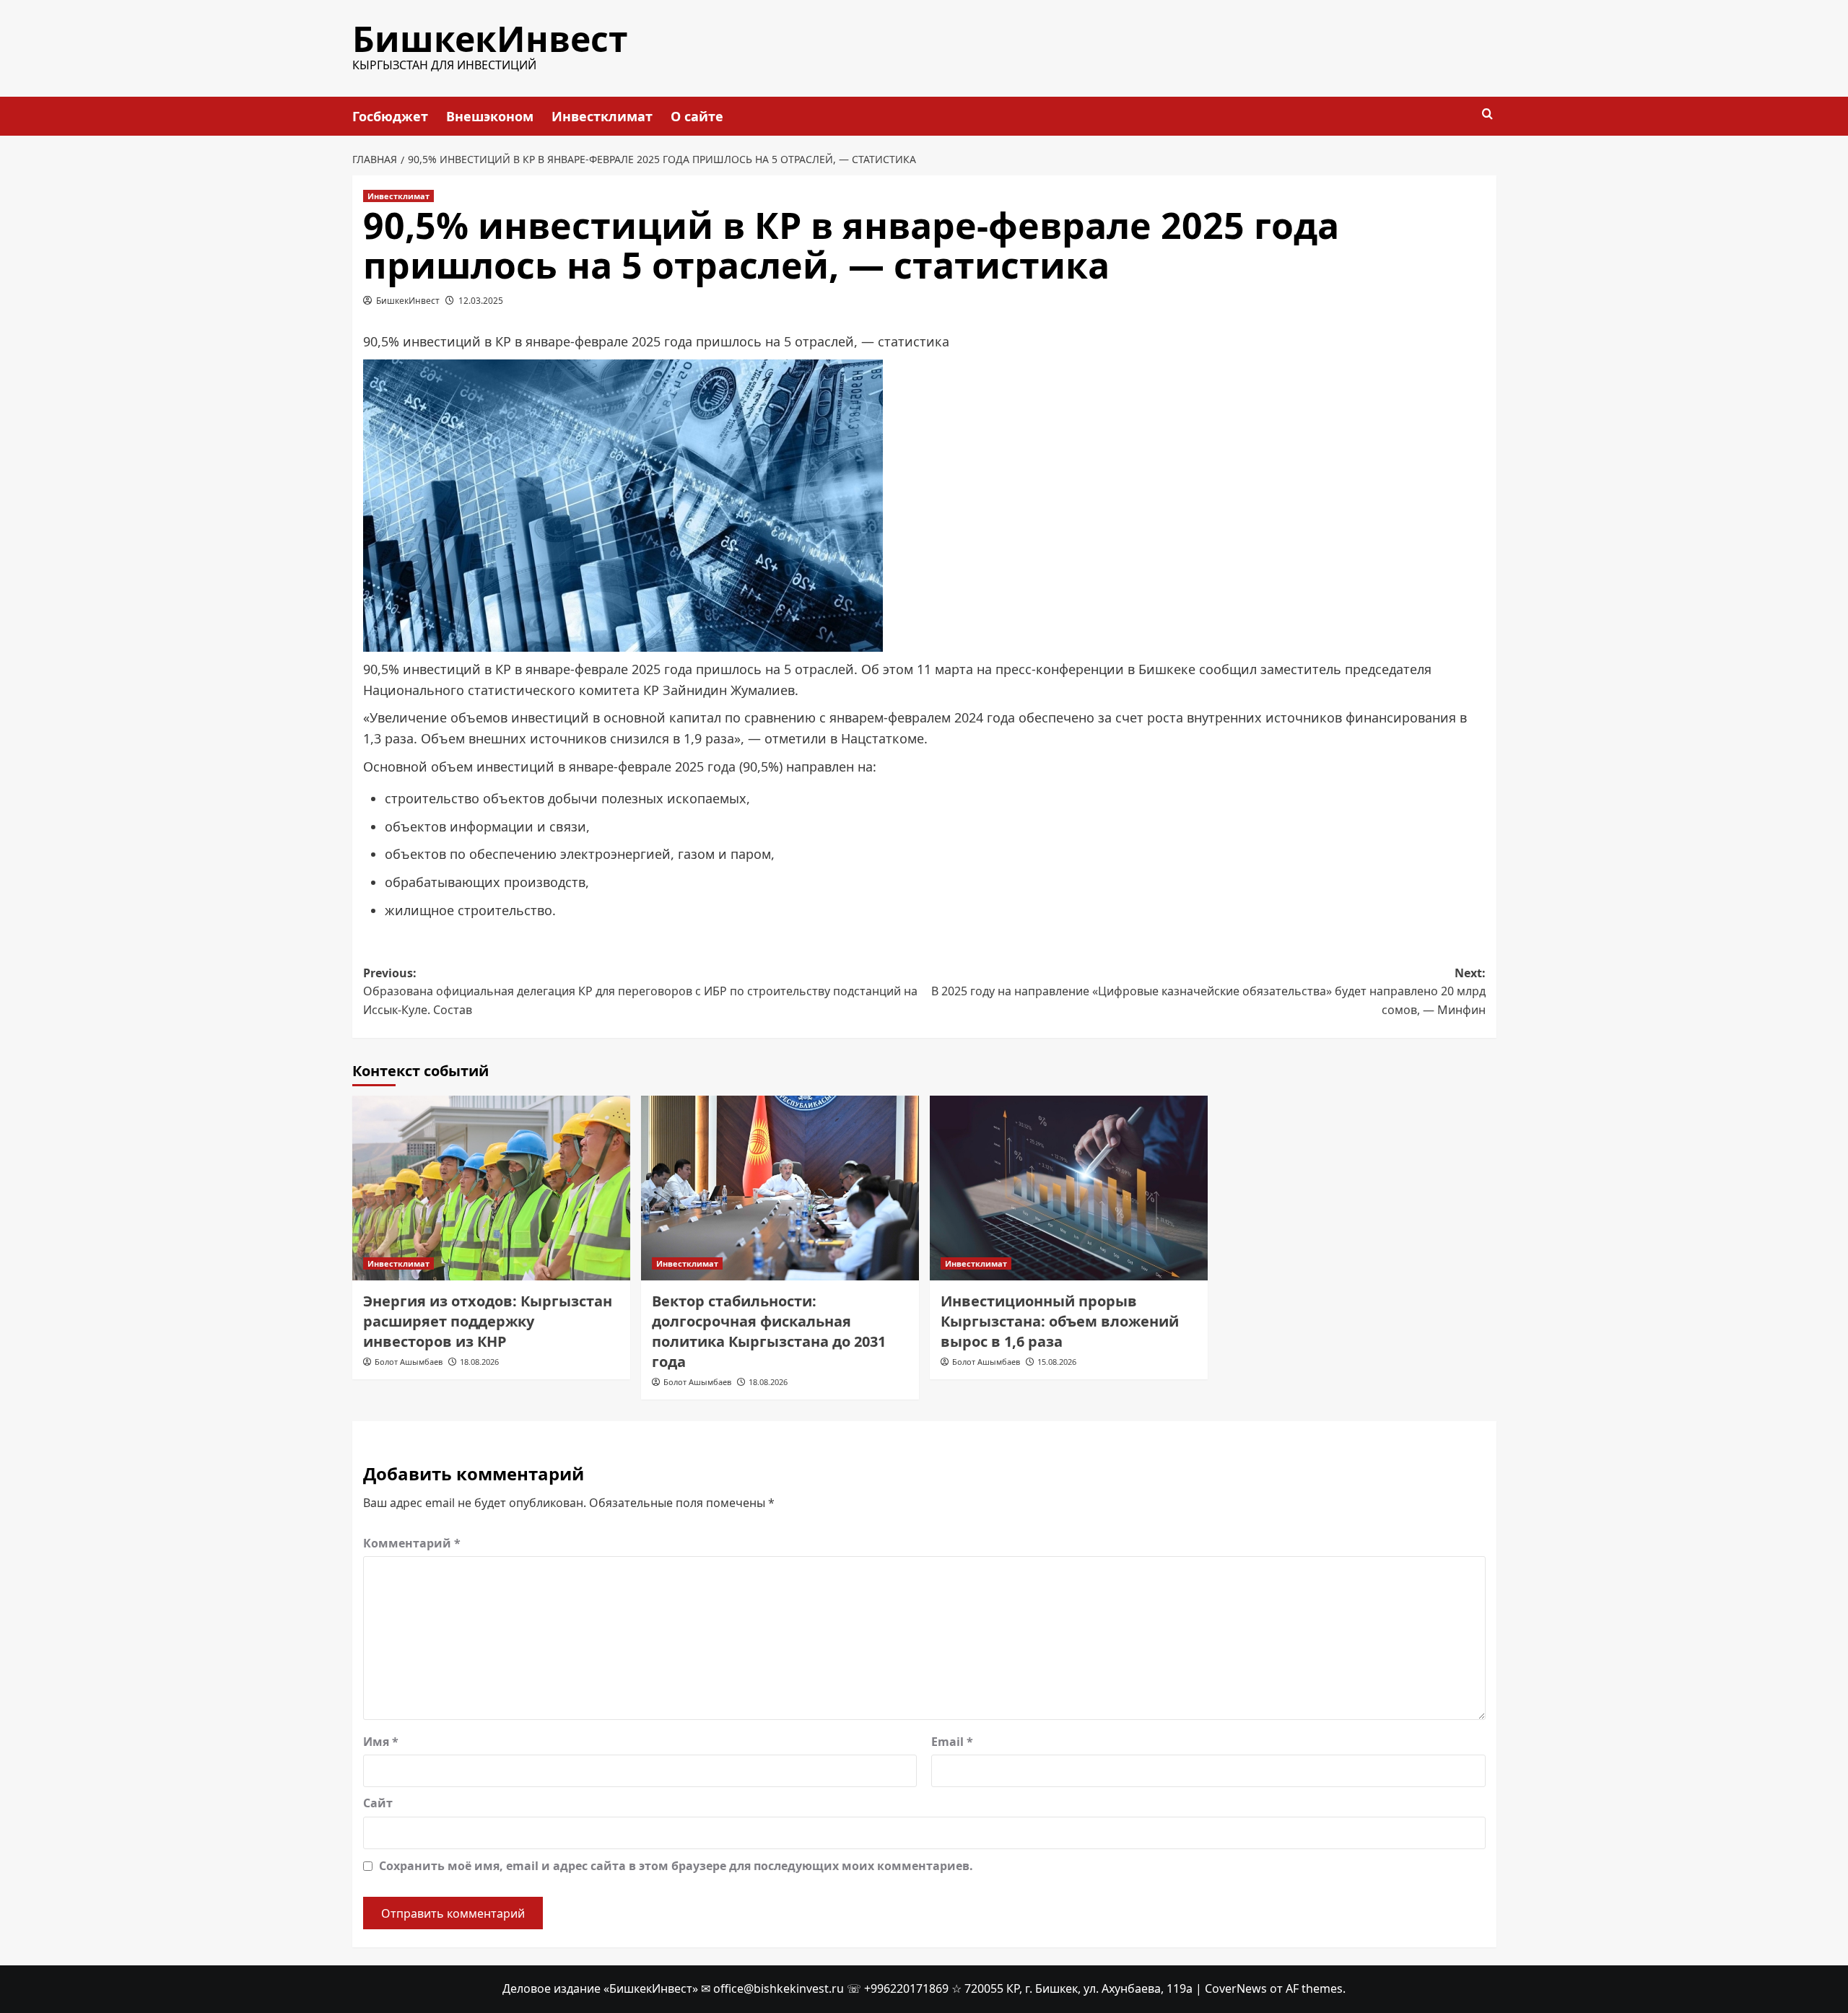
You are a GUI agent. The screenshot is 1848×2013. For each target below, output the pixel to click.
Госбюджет (390, 116)
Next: (1208, 991)
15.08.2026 (1057, 1362)
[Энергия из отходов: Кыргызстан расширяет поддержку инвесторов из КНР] (491, 1188)
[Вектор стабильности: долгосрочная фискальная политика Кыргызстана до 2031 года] (780, 1188)
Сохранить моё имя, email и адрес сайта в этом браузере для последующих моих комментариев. (676, 1866)
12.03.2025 (481, 301)
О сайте (697, 116)
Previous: (640, 991)
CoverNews (1236, 1988)
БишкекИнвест (490, 39)
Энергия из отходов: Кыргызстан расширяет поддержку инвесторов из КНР (488, 1321)
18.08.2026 (479, 1362)
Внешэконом (490, 116)
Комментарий (412, 1543)
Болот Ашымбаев (409, 1362)
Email (952, 1742)
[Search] (1487, 114)
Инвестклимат (602, 116)
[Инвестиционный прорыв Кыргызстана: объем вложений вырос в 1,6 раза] (1069, 1188)
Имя (381, 1742)
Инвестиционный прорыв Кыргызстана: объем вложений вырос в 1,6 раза (1060, 1321)
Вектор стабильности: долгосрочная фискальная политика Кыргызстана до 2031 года (769, 1331)
